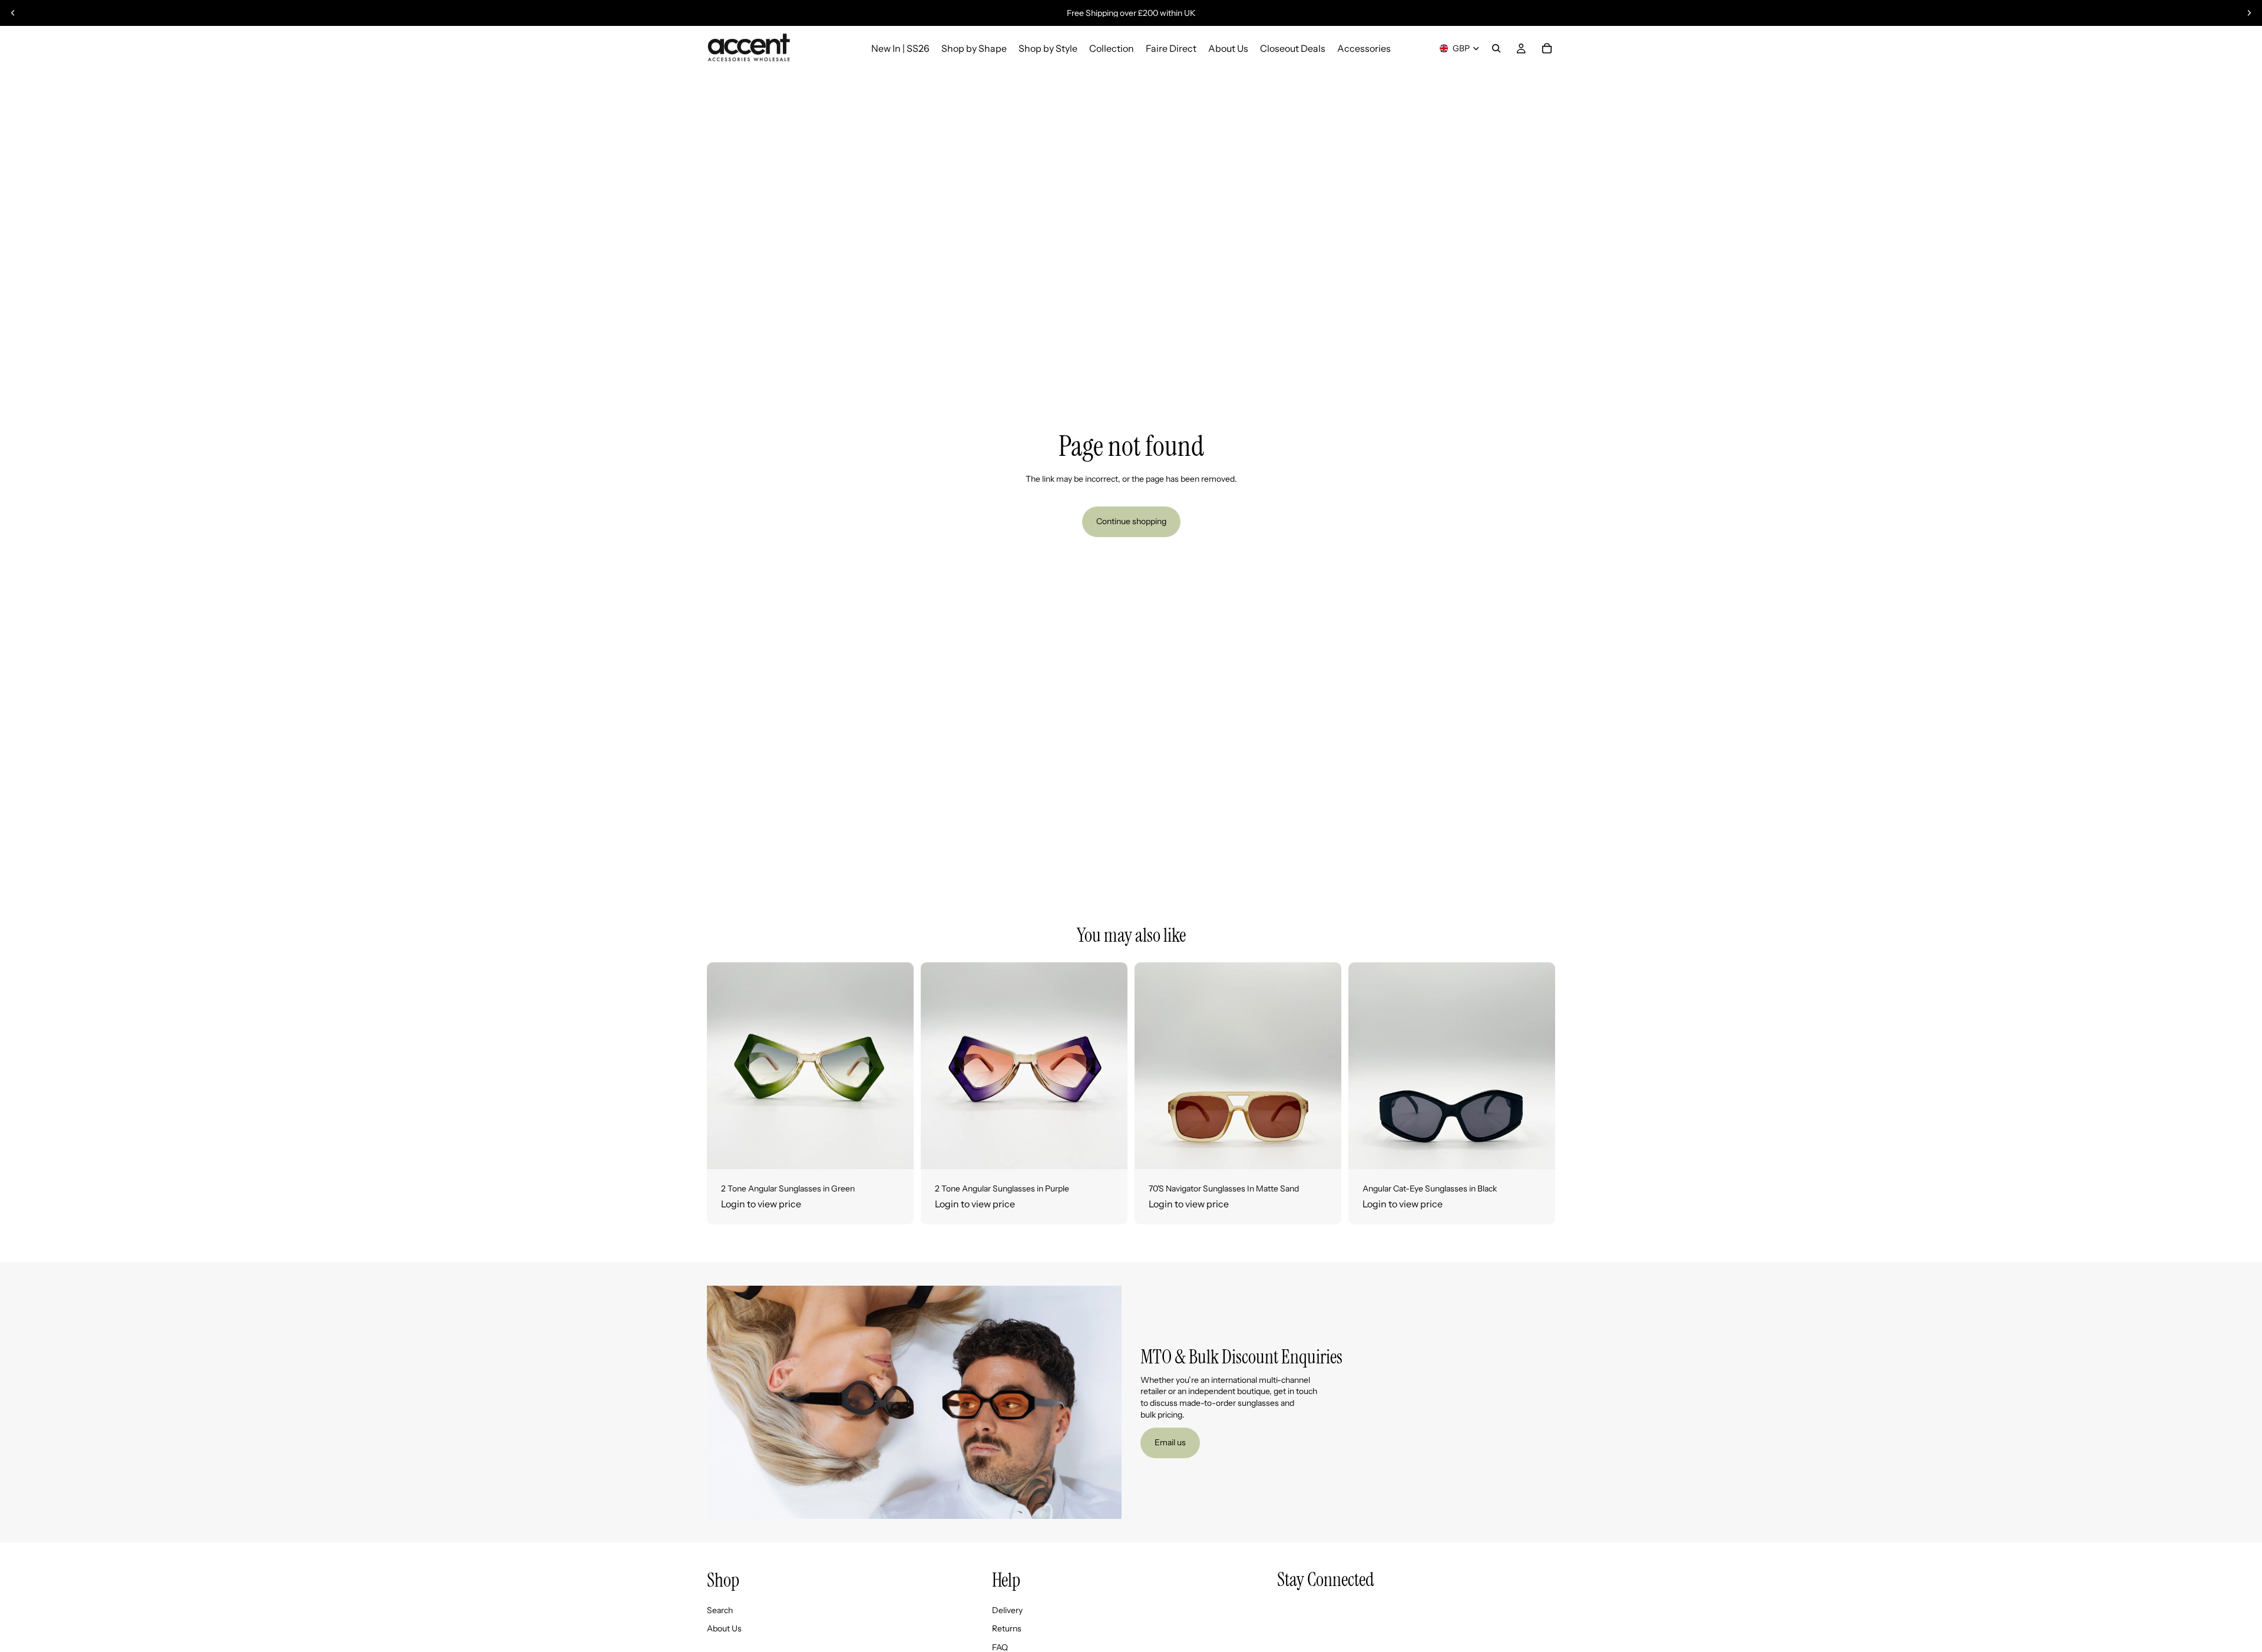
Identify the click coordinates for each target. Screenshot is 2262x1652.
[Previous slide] (13, 13)
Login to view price (761, 1204)
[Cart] (1547, 48)
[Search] (1496, 48)
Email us (1170, 1442)
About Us (724, 1628)
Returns (1007, 1628)
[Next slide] (2249, 13)
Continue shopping (1131, 521)
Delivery (1007, 1610)
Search (720, 1610)
